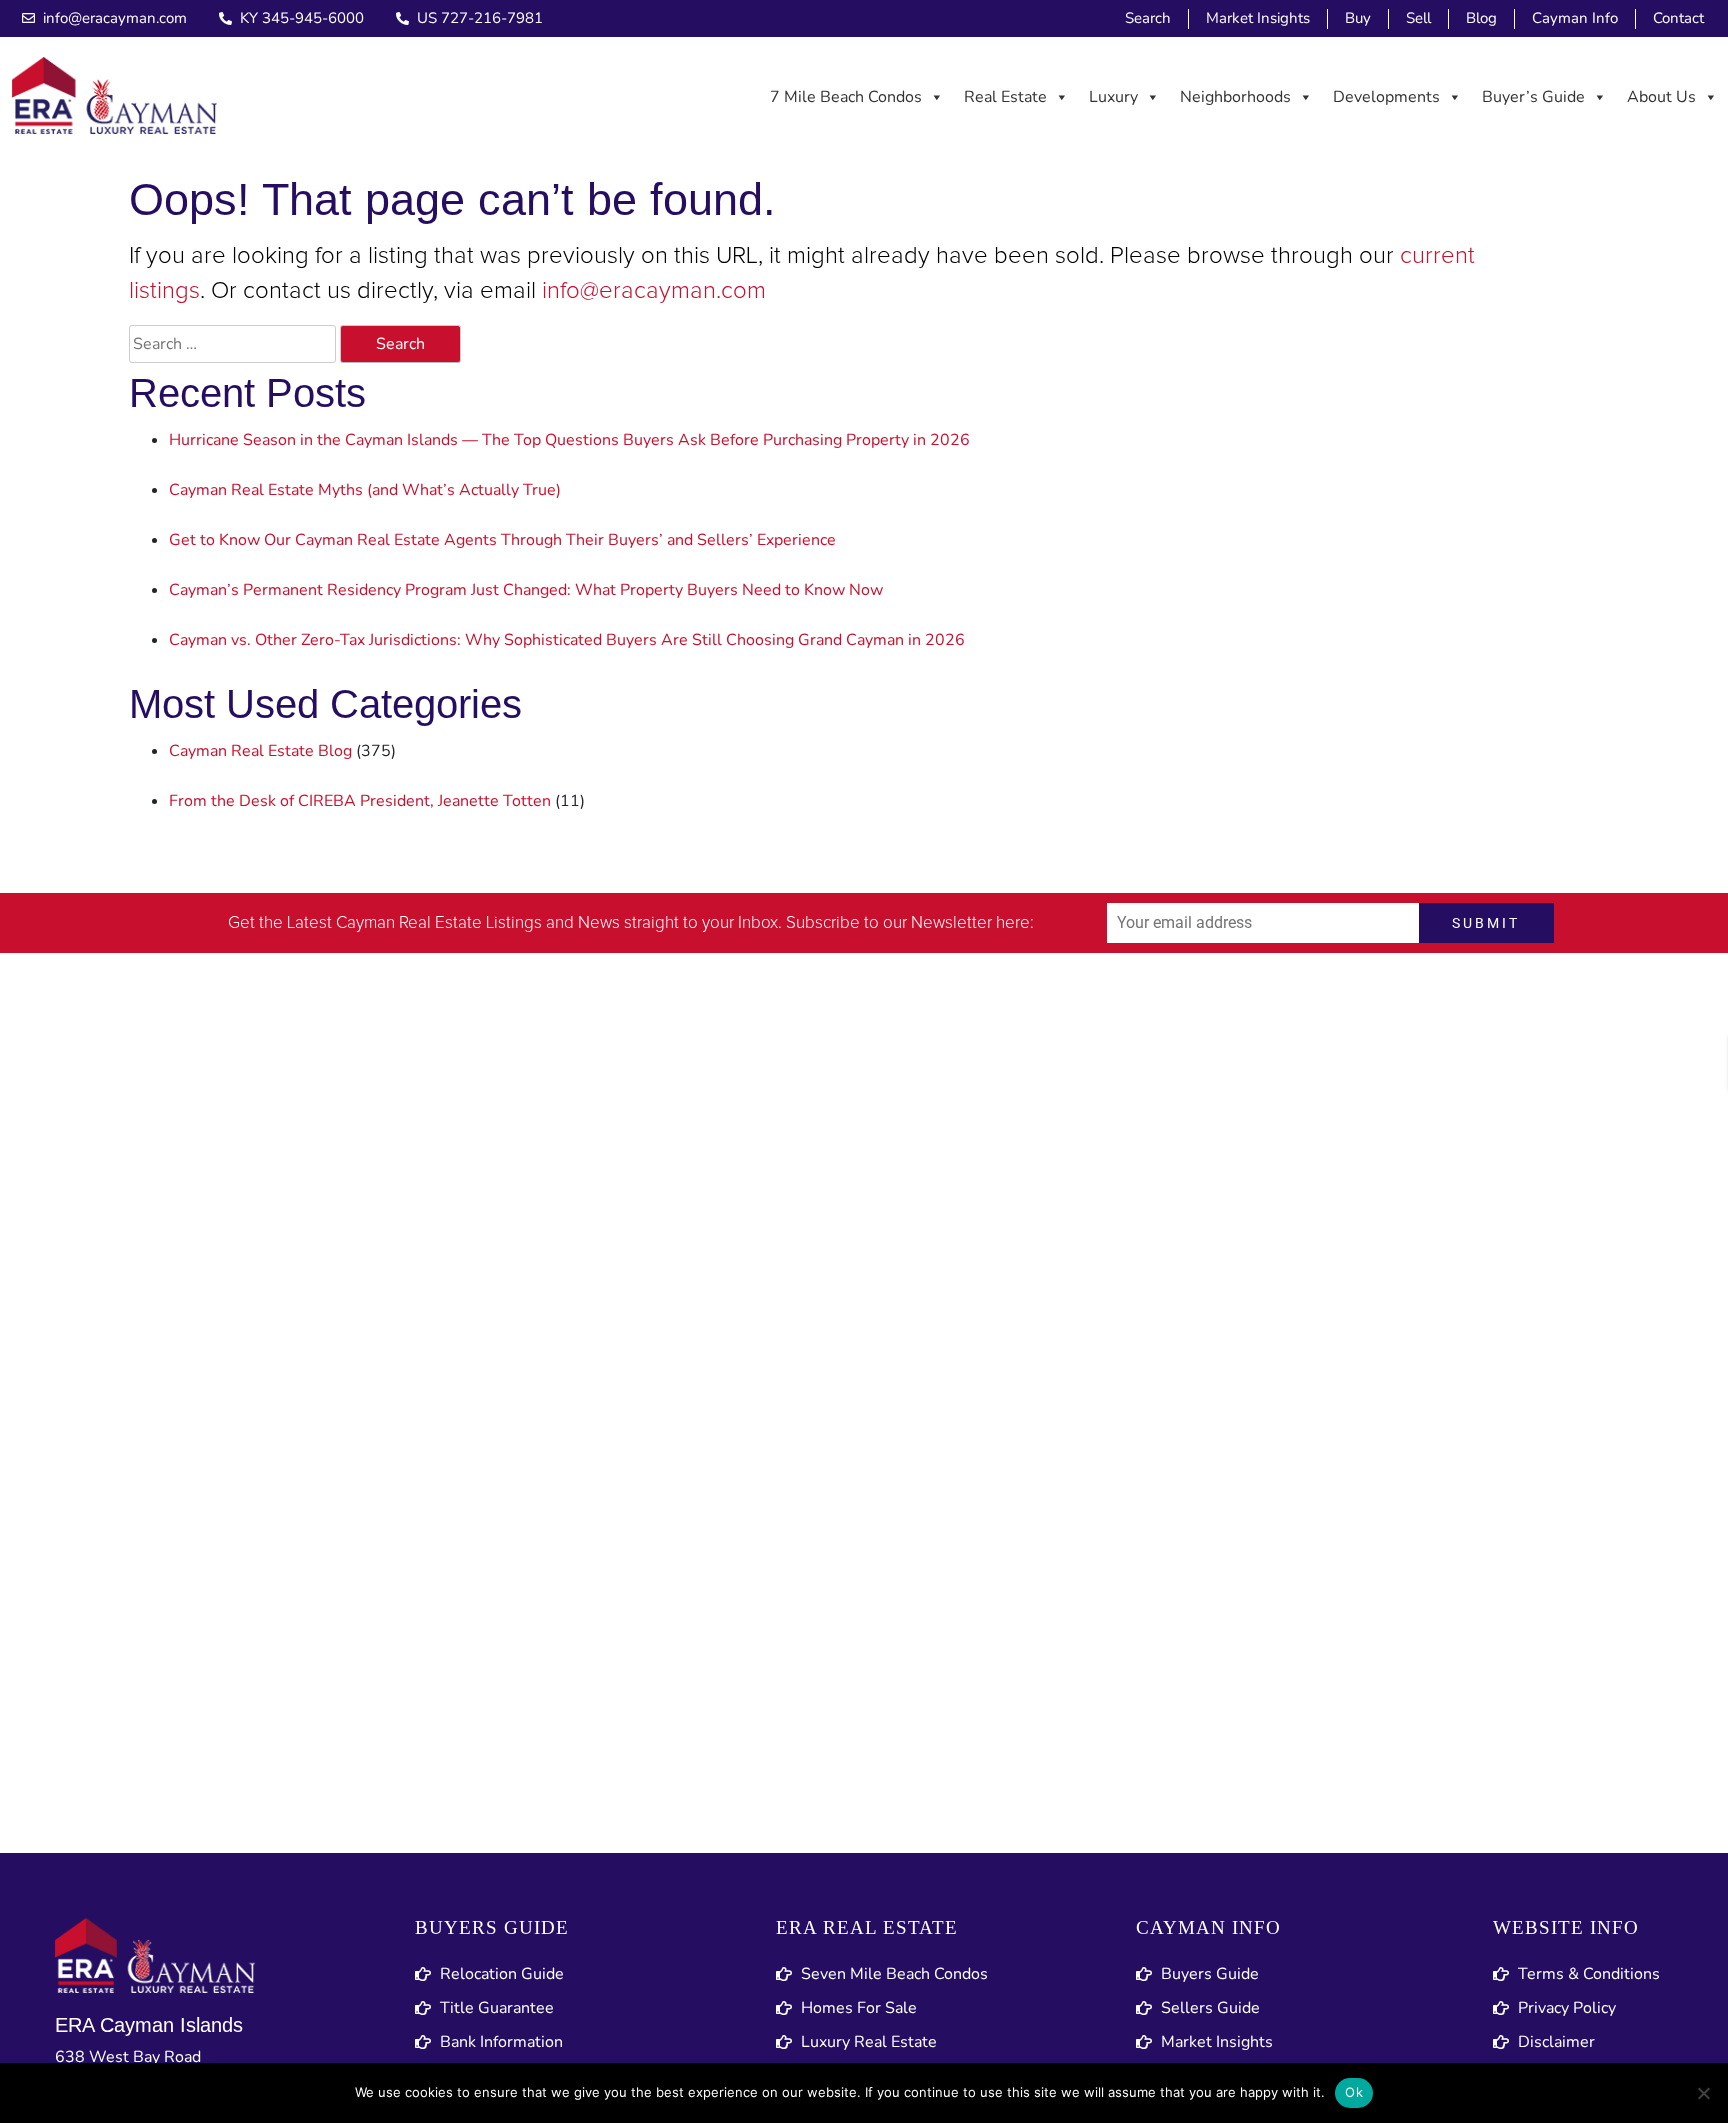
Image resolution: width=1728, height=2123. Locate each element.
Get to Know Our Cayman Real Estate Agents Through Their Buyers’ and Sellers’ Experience (502, 540)
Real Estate (1005, 97)
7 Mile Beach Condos (846, 97)
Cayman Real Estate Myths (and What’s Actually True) (365, 490)
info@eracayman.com (654, 291)
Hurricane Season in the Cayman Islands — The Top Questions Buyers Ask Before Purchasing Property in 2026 (569, 440)
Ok (1354, 2092)
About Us (1661, 97)
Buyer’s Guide (1533, 97)
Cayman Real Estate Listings (439, 923)
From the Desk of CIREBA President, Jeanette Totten (360, 801)
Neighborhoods (1235, 97)
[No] (1703, 2093)
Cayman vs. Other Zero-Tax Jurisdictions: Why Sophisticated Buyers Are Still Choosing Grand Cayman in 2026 (567, 640)
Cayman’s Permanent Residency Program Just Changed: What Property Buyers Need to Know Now (526, 590)
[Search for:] (232, 344)
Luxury (1113, 97)
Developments (1386, 97)
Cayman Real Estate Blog (260, 751)
